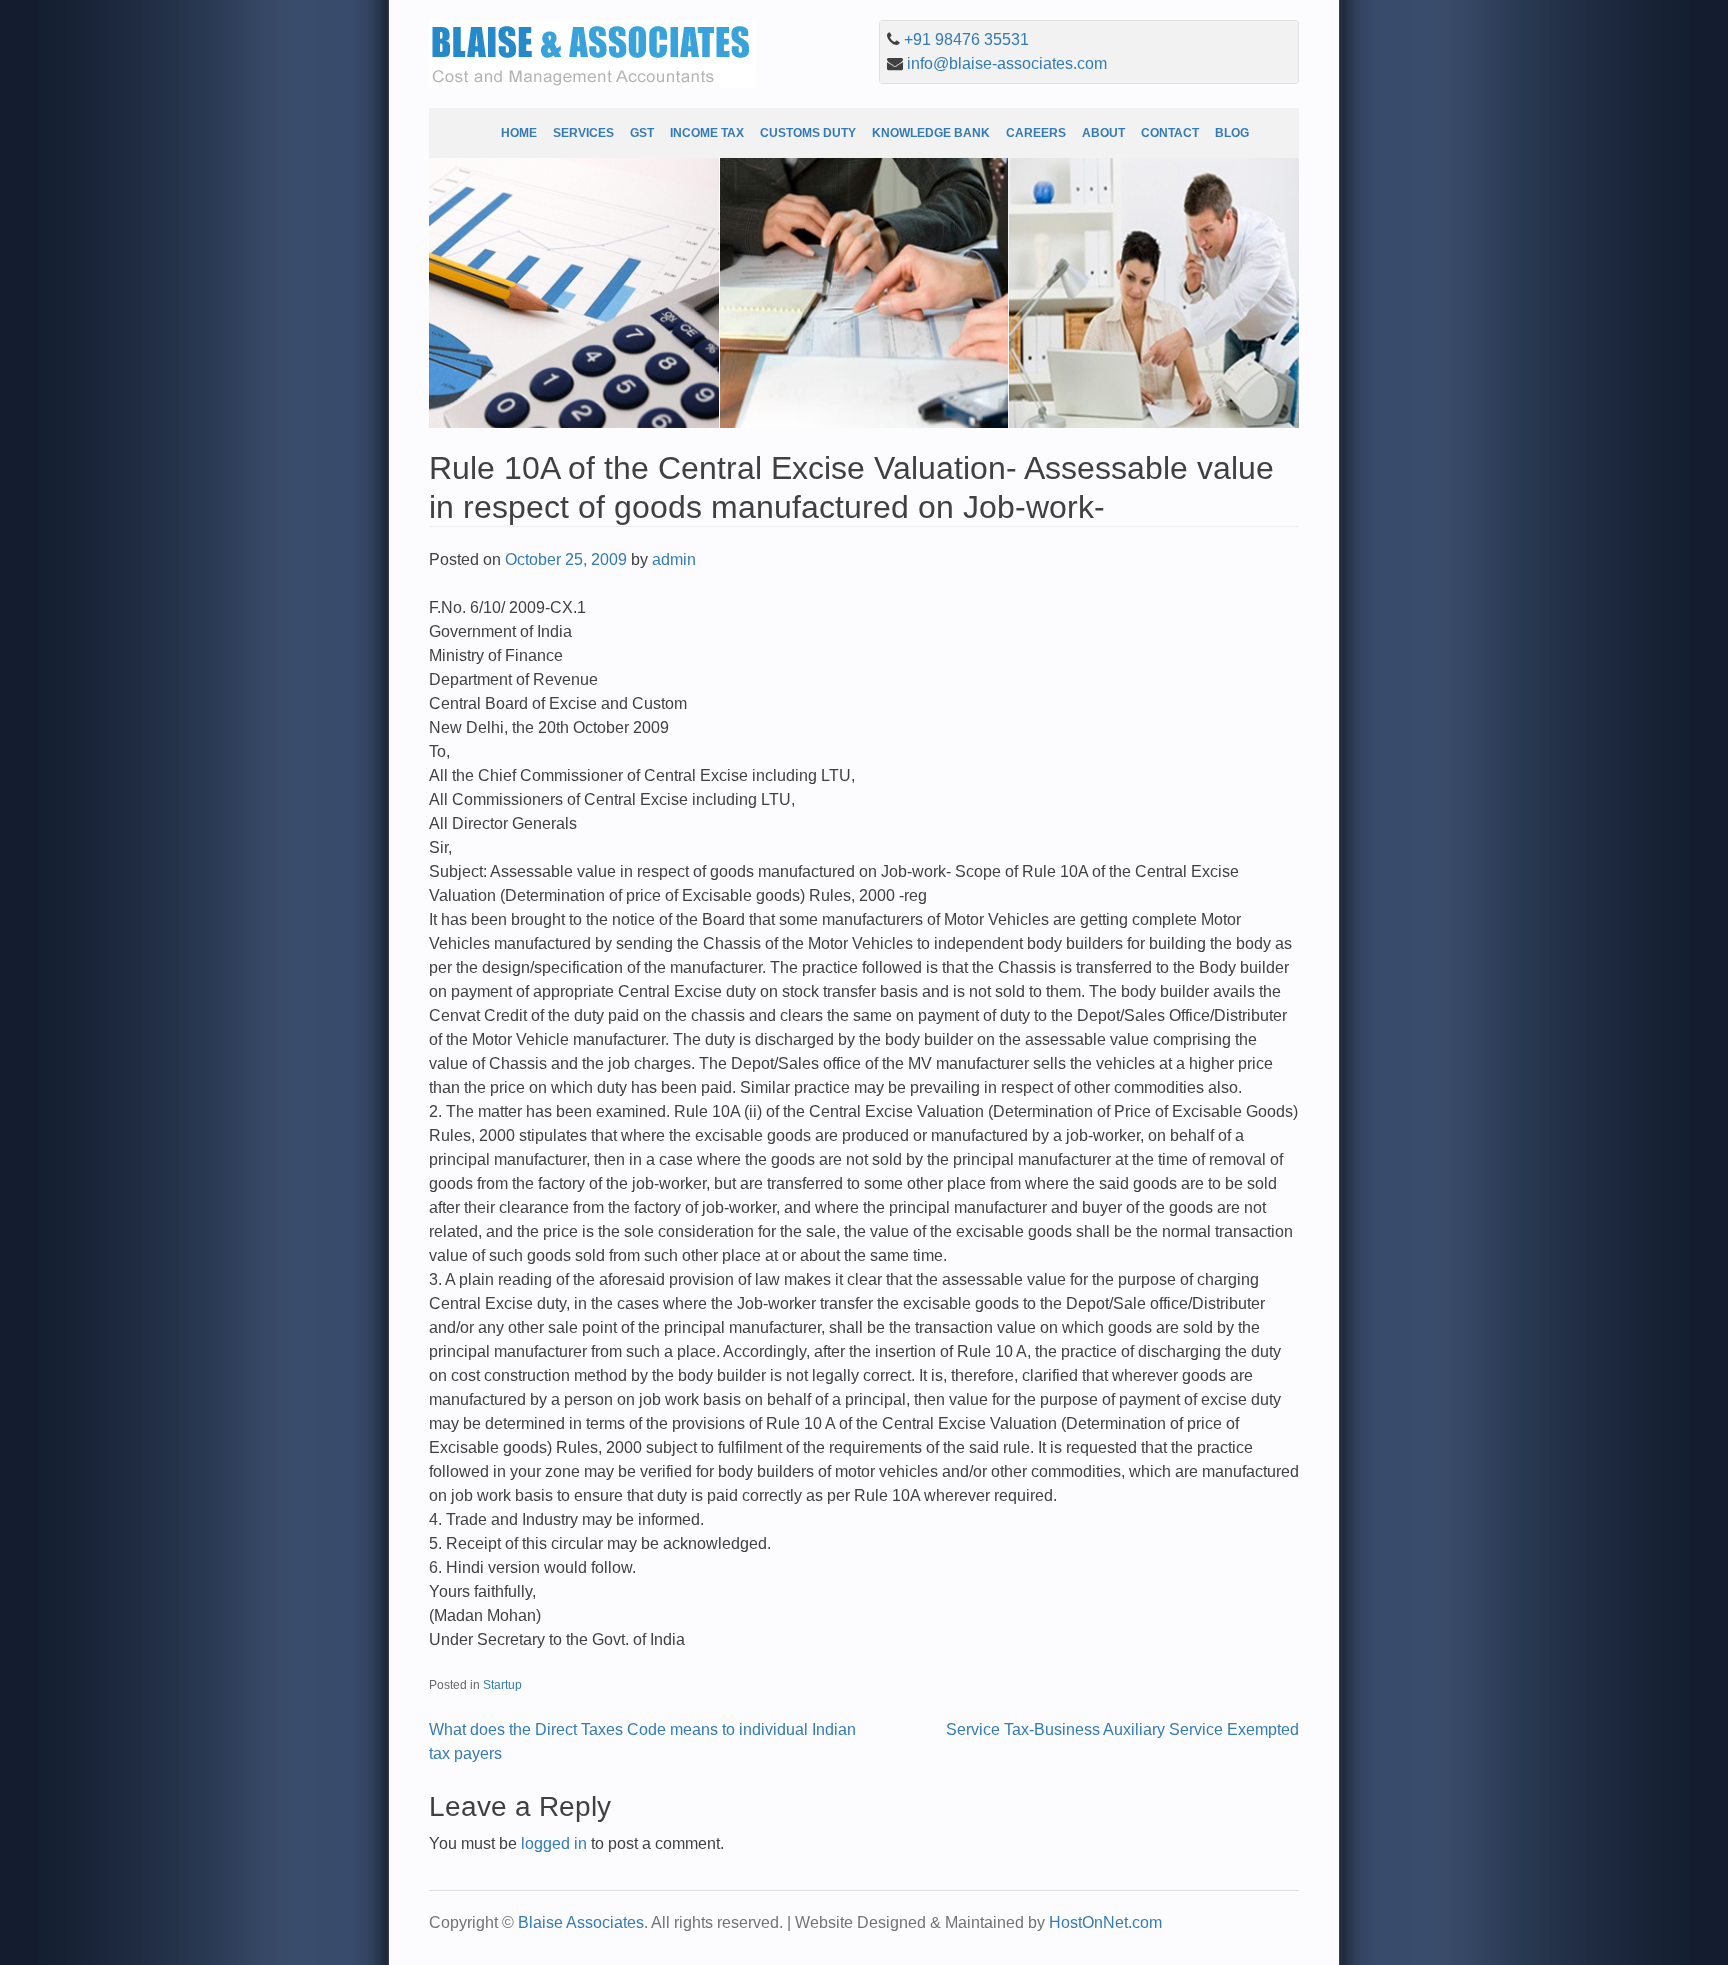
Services (583, 133)
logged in (554, 1843)
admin (674, 559)
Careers (1036, 133)
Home (519, 133)
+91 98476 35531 (966, 39)
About (1103, 133)
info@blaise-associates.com (1007, 63)
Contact (1170, 133)
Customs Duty (808, 133)
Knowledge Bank (931, 133)
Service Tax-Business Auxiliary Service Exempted (1122, 1729)
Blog (1232, 133)
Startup (502, 1685)
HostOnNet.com (1105, 1922)
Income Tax (707, 133)
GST (642, 133)
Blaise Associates (581, 1922)
